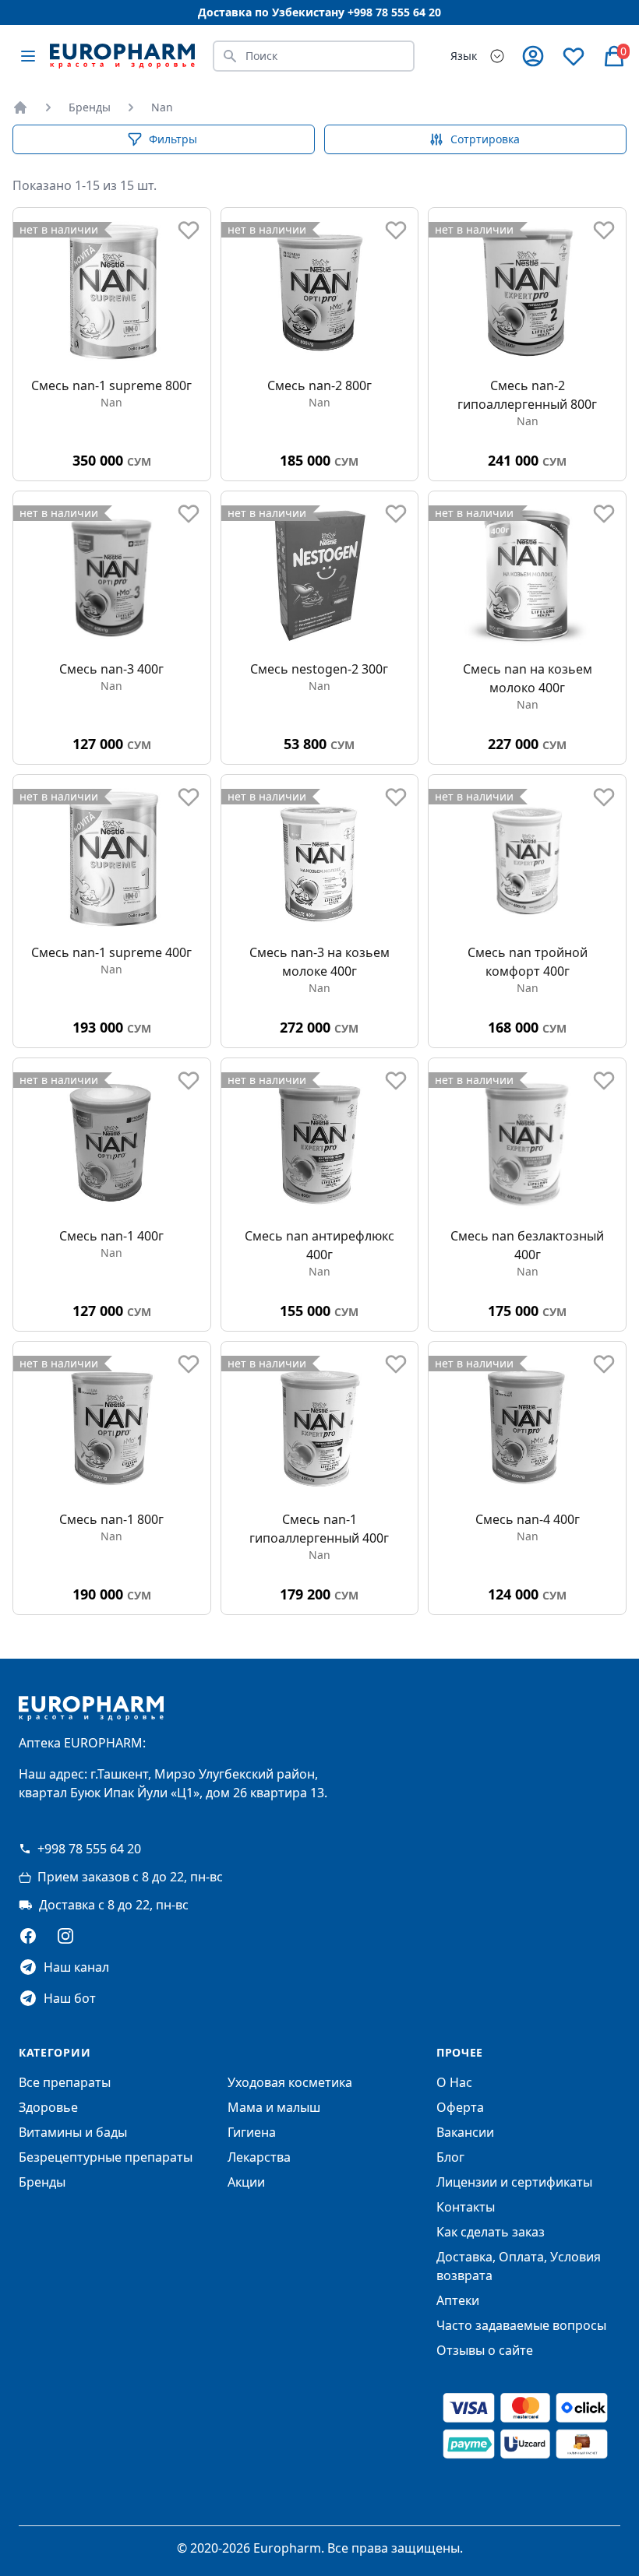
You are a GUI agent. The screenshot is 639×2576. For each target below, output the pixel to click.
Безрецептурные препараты (106, 2157)
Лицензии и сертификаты (514, 2182)
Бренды (90, 107)
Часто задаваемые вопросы (521, 2325)
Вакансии (465, 2132)
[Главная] (20, 107)
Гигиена (252, 2132)
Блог (450, 2157)
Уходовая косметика (290, 2082)
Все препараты (65, 2082)
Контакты (466, 2207)
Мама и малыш (274, 2107)
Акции (246, 2182)
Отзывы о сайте (485, 2350)
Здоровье (48, 2107)
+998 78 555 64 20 (89, 1849)
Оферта (460, 2107)
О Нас (454, 2082)
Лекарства (259, 2157)
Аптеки (458, 2300)
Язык (464, 56)
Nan (162, 107)
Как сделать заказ (491, 2232)
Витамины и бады (73, 2132)
